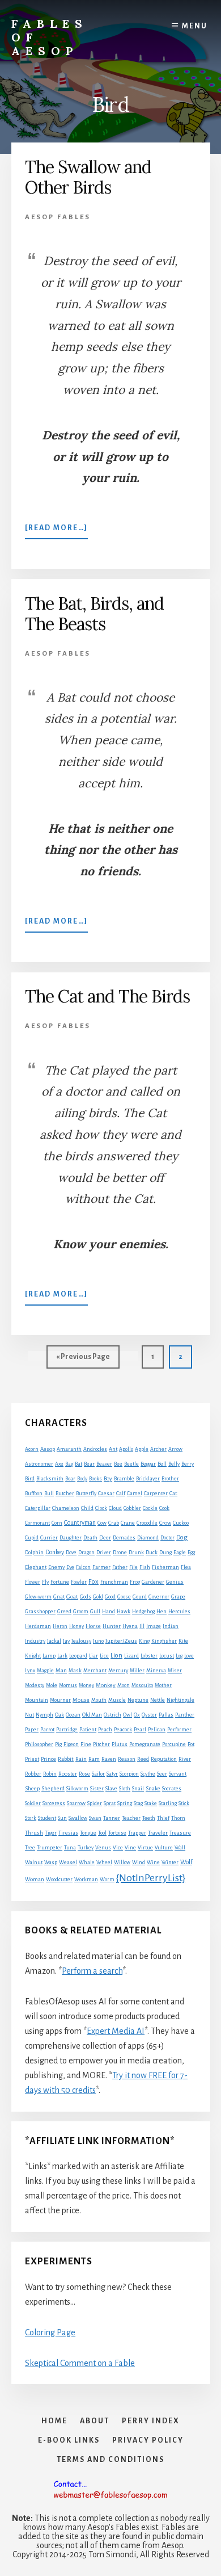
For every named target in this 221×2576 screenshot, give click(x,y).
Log (179, 1656)
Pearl (140, 1730)
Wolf (186, 1862)
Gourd (140, 1597)
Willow (122, 1862)
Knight (33, 1656)
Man (61, 1670)
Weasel (68, 1862)
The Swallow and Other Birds (88, 177)
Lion (116, 1656)
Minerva (156, 1671)
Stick (184, 1803)
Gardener (153, 1582)
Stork (31, 1818)
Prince (48, 1759)
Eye (70, 1567)
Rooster (68, 1774)
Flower (33, 1582)
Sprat (110, 1803)
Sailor (98, 1774)
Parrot (47, 1730)
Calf (121, 1493)
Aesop (48, 1449)
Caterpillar (38, 1508)
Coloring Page (50, 2332)
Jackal (54, 1641)
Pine (86, 1744)
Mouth (99, 1700)
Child (87, 1508)
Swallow (78, 1818)
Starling (168, 1803)
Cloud (115, 1508)
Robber (33, 1774)
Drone (120, 1553)
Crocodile (147, 1523)
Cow (102, 1523)
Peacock (123, 1730)
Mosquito (142, 1685)
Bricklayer (148, 1479)
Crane (128, 1523)
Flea (186, 1567)
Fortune (60, 1582)
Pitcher (101, 1744)
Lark (62, 1656)
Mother (163, 1685)
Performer (179, 1730)
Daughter (71, 1538)
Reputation (164, 1759)
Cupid (32, 1538)
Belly (174, 1464)
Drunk (136, 1553)
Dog (182, 1537)
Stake (151, 1803)
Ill (142, 1626)
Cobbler (132, 1508)
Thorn (178, 1818)
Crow (165, 1523)
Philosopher (39, 1744)
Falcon (83, 1567)
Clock (101, 1508)
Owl (127, 1715)
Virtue (145, 1848)
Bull (49, 1493)
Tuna (70, 1848)
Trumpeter (50, 1848)
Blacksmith (50, 1479)
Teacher (131, 1818)
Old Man (92, 1715)
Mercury (118, 1671)
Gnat (59, 1597)
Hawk (124, 1612)
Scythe (148, 1774)
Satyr (112, 1774)
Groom (81, 1612)
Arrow (175, 1449)
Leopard (78, 1656)
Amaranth (69, 1449)
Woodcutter (59, 1879)
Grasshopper (40, 1612)
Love (189, 1656)
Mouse (81, 1700)
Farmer (101, 1567)
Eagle (180, 1552)
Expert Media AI (116, 2031)
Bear (89, 1464)
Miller (137, 1671)
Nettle (158, 1700)
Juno (98, 1641)
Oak (59, 1715)
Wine (153, 1862)
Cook (164, 1508)
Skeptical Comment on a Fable (80, 2363)
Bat (78, 1464)
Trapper (137, 1833)
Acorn (32, 1449)
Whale (87, 1862)
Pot (191, 1744)
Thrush (34, 1833)
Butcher (65, 1493)
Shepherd (53, 1788)
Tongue (88, 1833)
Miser (175, 1671)
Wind (139, 1862)
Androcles (95, 1449)
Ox (137, 1715)
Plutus (120, 1744)
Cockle (150, 1508)
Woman (35, 1879)
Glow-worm (38, 1597)
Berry (188, 1464)
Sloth (125, 1789)
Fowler (79, 1582)
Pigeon (71, 1744)
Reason (127, 1759)
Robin (50, 1774)
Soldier (33, 1803)
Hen (161, 1612)
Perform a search (92, 1971)
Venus (103, 1848)
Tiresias (68, 1833)
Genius (175, 1582)
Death (90, 1538)
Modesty (35, 1685)
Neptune (138, 1700)
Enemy (56, 1567)
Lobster (149, 1656)
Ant (113, 1449)
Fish (145, 1567)
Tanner (112, 1818)
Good (110, 1597)
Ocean (73, 1715)
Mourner (60, 1700)
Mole (52, 1685)
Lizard (131, 1656)
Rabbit (66, 1759)
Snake (153, 1788)
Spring (125, 1803)
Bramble (124, 1479)
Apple (142, 1449)
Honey (76, 1626)
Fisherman (165, 1567)
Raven (109, 1759)
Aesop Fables (58, 217)
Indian (171, 1626)
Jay (66, 1641)
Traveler (158, 1833)
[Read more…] (56, 531)
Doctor (167, 1538)
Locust (167, 1656)
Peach (105, 1730)
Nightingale (180, 1700)
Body (82, 1479)
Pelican (157, 1730)
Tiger (51, 1833)
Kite (183, 1641)
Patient (88, 1730)
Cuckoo (181, 1523)
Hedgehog (143, 1612)
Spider (95, 1803)
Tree (30, 1848)
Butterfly (86, 1493)
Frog (135, 1582)
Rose (84, 1774)
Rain (81, 1759)
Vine (130, 1848)
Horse (93, 1626)
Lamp (49, 1656)
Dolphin (34, 1553)
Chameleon (66, 1508)
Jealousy (81, 1641)
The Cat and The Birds (107, 996)
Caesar (106, 1493)
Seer (162, 1774)
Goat (72, 1597)
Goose (124, 1597)
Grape (178, 1597)
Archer (158, 1449)
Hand (109, 1612)
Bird (30, 1479)
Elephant (36, 1567)
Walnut (34, 1862)
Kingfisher (164, 1641)
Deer (105, 1538)
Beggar (148, 1464)
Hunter (112, 1626)
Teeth (149, 1818)
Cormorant (37, 1523)
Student (47, 1818)
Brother (170, 1479)
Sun (62, 1818)
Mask (75, 1671)
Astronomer (39, 1464)
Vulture (164, 1848)
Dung (165, 1553)
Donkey (55, 1552)
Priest (32, 1759)
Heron (60, 1626)
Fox (93, 1582)
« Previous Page (83, 1360)
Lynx (30, 1671)
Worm (107, 1879)
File (133, 1567)
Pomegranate (145, 1744)
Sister (97, 1789)
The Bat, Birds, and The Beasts (94, 614)
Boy (108, 1478)
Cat (173, 1493)
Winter (170, 1862)
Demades (124, 1538)
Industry (35, 1641)
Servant (178, 1774)
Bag (69, 1464)
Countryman (80, 1522)
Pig (58, 1744)
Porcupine (174, 1744)
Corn (57, 1523)
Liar (93, 1656)
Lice (104, 1656)
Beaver (104, 1464)
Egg (191, 1553)
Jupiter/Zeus (121, 1641)
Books (95, 1479)
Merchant (95, 1671)
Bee (118, 1464)
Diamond (148, 1538)
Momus (68, 1685)
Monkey (106, 1685)
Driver (104, 1553)
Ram (94, 1759)
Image (154, 1626)
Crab (114, 1523)
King (144, 1641)
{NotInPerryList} (151, 1878)
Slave (111, 1789)
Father (120, 1567)
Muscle (117, 1700)
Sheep (32, 1788)
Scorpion (129, 1774)
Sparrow (76, 1803)
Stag (138, 1803)
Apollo (126, 1449)
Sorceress (54, 1803)
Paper (32, 1730)
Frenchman (114, 1582)
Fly (45, 1582)
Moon (124, 1685)
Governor (159, 1597)
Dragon (86, 1553)
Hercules (179, 1612)
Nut (29, 1715)
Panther (185, 1715)
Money (86, 1685)
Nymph (44, 1715)
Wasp (51, 1862)
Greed (64, 1612)
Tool (102, 1833)
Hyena (130, 1626)
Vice (118, 1848)
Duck (152, 1553)
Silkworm (77, 1789)
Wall (180, 1848)
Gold (98, 1597)
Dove (71, 1553)
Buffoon (34, 1493)
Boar (70, 1479)
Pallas (166, 1715)
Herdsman (38, 1626)
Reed (143, 1759)
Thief (163, 1818)
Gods (86, 1597)
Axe (59, 1464)
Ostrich (112, 1715)
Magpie (45, 1671)
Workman (86, 1879)
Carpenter (156, 1493)
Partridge (67, 1730)
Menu (195, 26)
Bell (162, 1464)
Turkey (86, 1848)
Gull (95, 1612)
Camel (135, 1493)
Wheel (104, 1862)
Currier (49, 1538)
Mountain (37, 1700)
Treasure (180, 1833)
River (185, 1759)
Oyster (149, 1715)
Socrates (172, 1789)
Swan (95, 1818)
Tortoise (117, 1833)
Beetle (131, 1464)
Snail (138, 1789)
